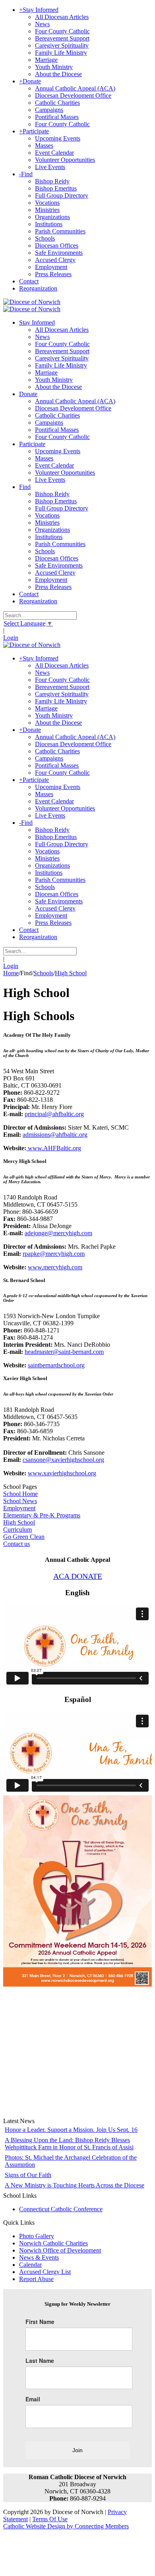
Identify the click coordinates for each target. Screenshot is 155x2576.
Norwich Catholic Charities (53, 2243)
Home (11, 973)
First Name (40, 2322)
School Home (20, 1494)
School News (20, 1501)
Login (11, 638)
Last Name (40, 2360)
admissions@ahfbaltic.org (55, 1135)
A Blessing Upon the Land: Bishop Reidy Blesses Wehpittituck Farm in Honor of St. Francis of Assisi (69, 2144)
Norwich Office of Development (60, 2250)
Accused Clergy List (45, 2272)
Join (77, 2450)
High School (19, 1522)
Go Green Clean (24, 1537)
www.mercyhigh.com (55, 1267)
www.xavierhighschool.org (62, 1473)
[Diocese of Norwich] (32, 302)
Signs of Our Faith (28, 2175)
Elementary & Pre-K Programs (42, 1515)
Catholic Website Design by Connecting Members (66, 2526)
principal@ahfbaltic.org (54, 1114)
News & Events (39, 2257)
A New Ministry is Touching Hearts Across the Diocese (75, 2185)
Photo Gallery (37, 2236)
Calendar (30, 2265)
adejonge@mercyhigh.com (58, 1233)
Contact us (16, 1544)
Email (33, 2399)
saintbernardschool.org (56, 1365)
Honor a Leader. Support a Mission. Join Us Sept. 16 (71, 2130)
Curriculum (17, 1530)
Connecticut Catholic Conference (61, 2209)
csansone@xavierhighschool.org (63, 1460)
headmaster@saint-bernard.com (64, 1352)
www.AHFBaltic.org (54, 1148)
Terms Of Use (50, 2519)
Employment (19, 1508)
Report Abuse (36, 2279)
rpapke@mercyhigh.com (54, 1254)
